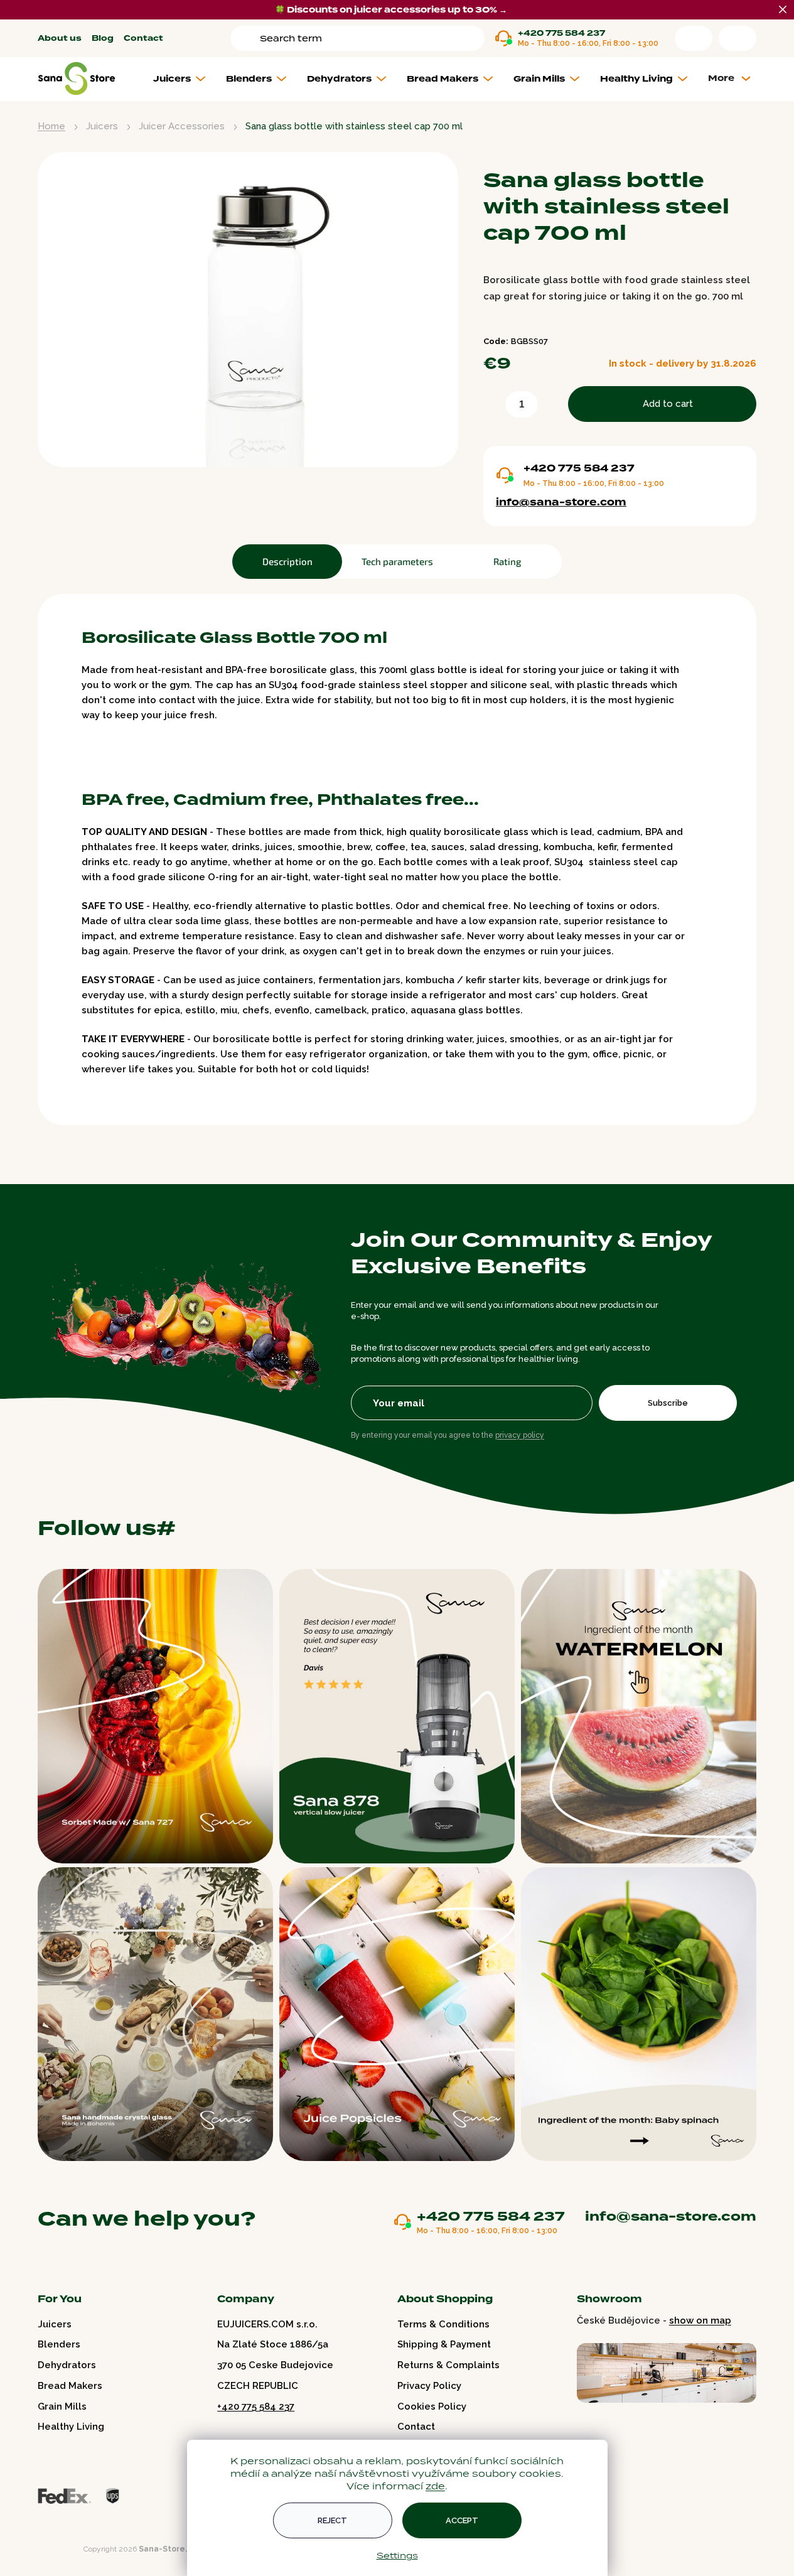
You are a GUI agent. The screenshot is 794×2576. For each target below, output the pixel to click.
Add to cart (668, 404)
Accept (462, 2520)
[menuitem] (184, 79)
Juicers (55, 2324)
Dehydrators (67, 2365)
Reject (332, 2520)
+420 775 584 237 (561, 34)
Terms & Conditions (443, 2324)
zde (435, 2486)
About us (60, 39)
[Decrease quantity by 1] (492, 407)
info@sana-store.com (561, 502)
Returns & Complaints (448, 2365)
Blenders (59, 2344)
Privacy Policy (429, 2386)
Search (247, 38)
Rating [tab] (507, 561)
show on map (700, 2320)
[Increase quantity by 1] (550, 407)
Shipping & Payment (444, 2344)
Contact (143, 39)
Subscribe (668, 1403)
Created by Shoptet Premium (64, 2549)
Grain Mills (62, 2406)
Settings (397, 2555)
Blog (103, 39)
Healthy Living (71, 2427)
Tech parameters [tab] (397, 561)
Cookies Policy (432, 2406)
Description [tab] (287, 561)
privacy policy (520, 1435)
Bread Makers (70, 2386)
